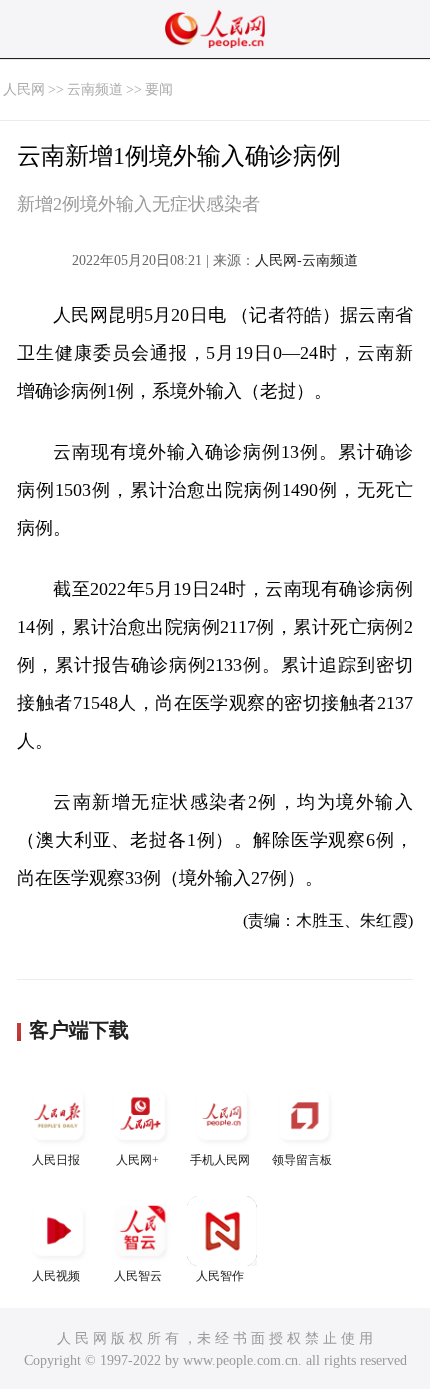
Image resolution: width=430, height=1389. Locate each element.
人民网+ (137, 1160)
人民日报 (56, 1160)
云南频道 (95, 89)
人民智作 (220, 1276)
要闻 (159, 89)
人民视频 (56, 1276)
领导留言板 (302, 1160)
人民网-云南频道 (306, 260)
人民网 (24, 89)
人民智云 (138, 1276)
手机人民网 (220, 1160)
